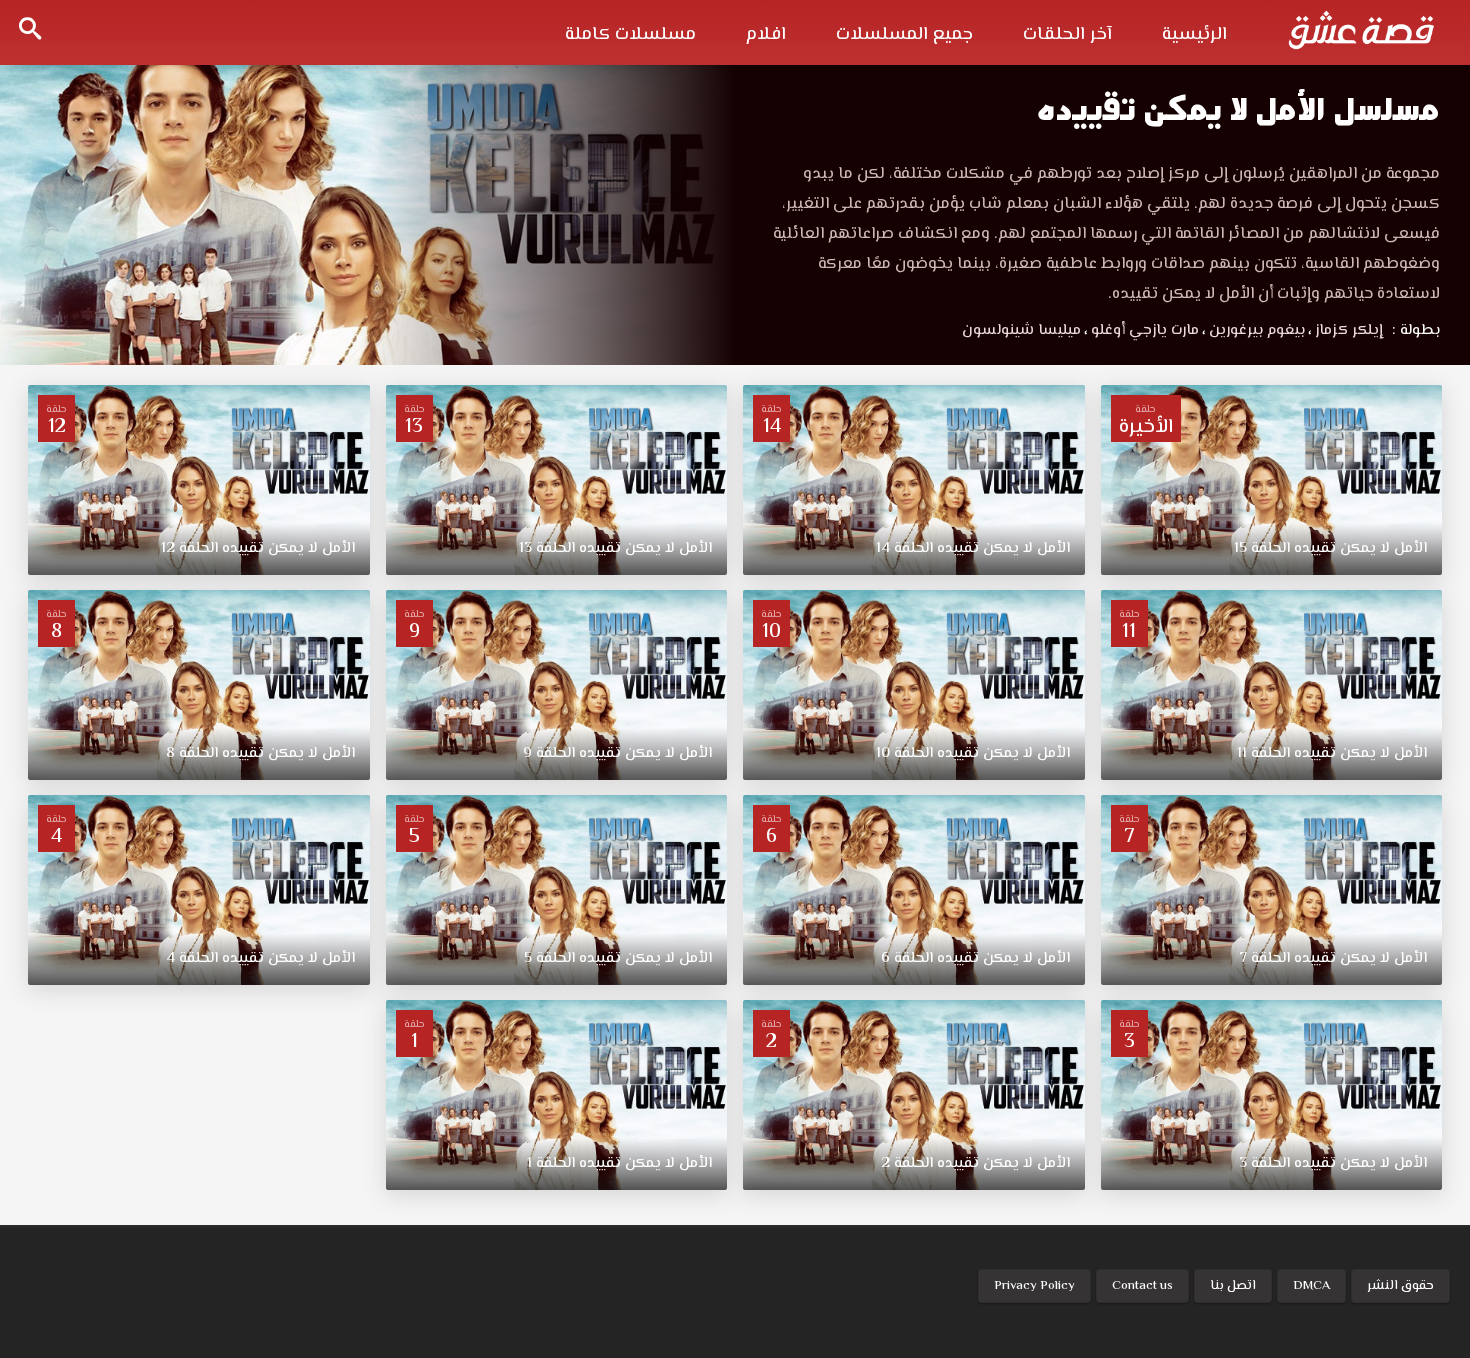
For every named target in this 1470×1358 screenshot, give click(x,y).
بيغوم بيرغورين (1253, 330)
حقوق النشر (1400, 1286)
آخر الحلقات (1067, 35)
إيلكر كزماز (1345, 330)
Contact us (1142, 1286)
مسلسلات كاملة (630, 35)
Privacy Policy (1034, 1286)
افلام (766, 35)
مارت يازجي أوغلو (1141, 330)
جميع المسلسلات (904, 35)
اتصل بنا (1233, 1286)
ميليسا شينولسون (1021, 330)
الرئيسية (1194, 35)
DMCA (1311, 1286)
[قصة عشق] (1361, 30)
